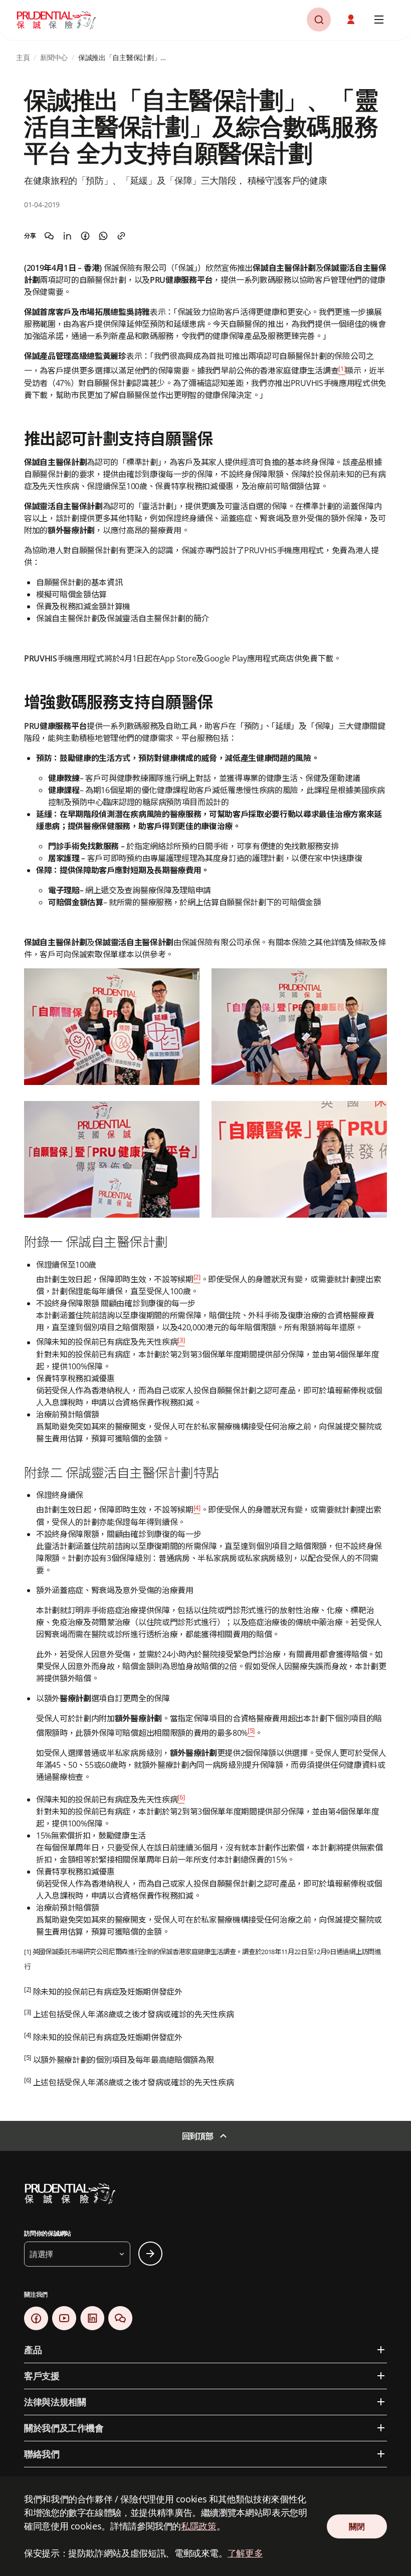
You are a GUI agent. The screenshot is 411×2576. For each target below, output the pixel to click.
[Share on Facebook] (85, 236)
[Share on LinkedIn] (67, 236)
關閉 (357, 2526)
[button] (352, 20)
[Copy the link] (121, 236)
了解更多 (245, 2553)
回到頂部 (198, 2136)
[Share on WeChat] (49, 236)
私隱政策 (199, 2526)
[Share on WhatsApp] (103, 236)
